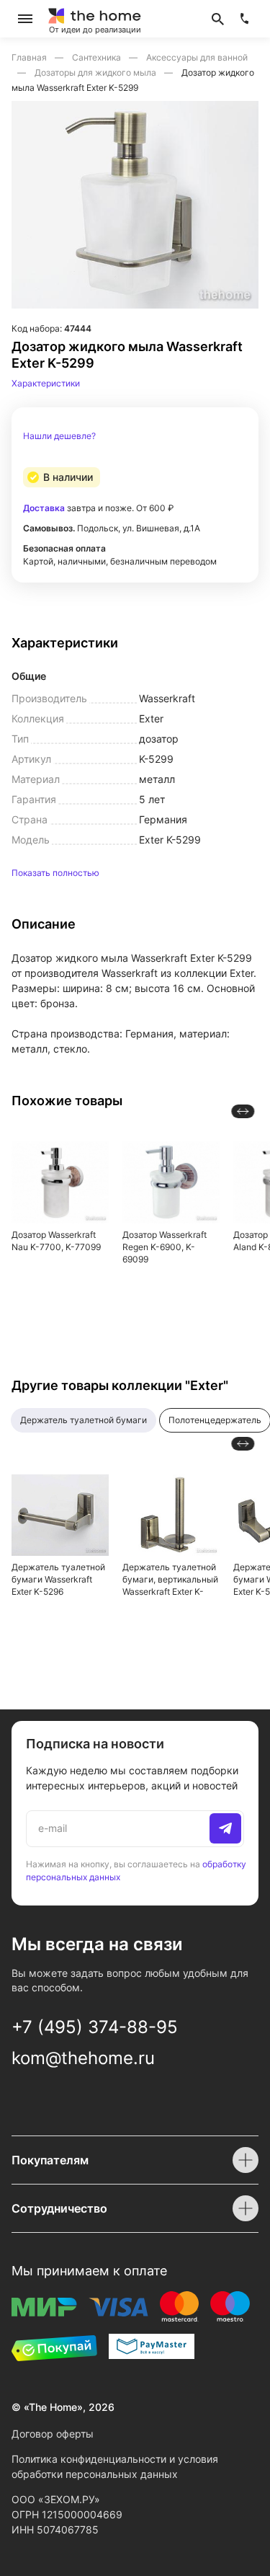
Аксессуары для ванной (197, 57)
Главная (30, 57)
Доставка (44, 508)
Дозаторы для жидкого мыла (96, 72)
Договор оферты (53, 2434)
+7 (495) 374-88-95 (95, 2027)
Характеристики (46, 383)
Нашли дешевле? (59, 436)
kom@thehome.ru (83, 2058)
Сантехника (98, 57)
